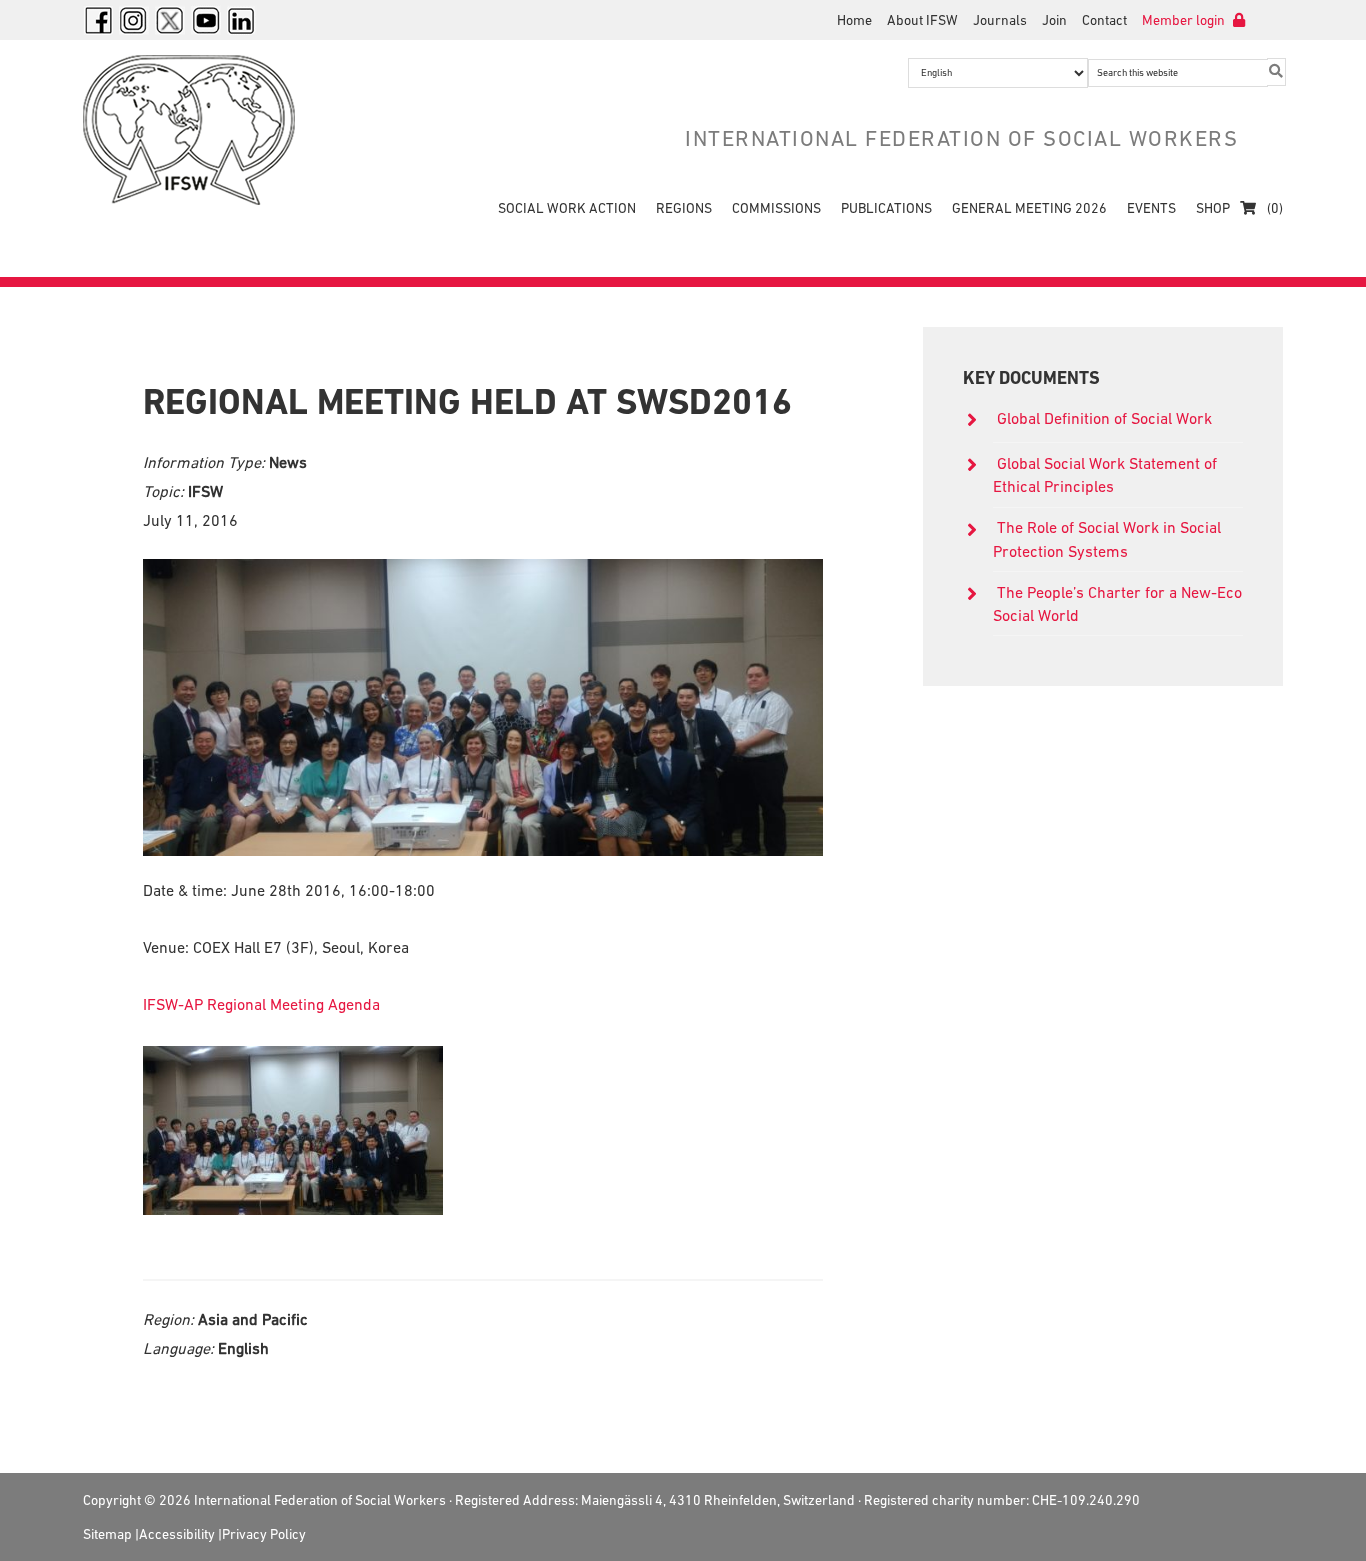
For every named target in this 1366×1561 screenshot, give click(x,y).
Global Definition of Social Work (1104, 418)
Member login (1185, 20)
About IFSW (922, 20)
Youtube (206, 20)
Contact (1104, 20)
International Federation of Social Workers (203, 130)
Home (854, 20)
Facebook (98, 20)
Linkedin (242, 20)
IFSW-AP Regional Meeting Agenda (261, 1004)
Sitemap (107, 1534)
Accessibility (177, 1534)
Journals (1000, 20)
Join (1054, 20)
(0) (1273, 208)
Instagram (134, 20)
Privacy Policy (264, 1534)
